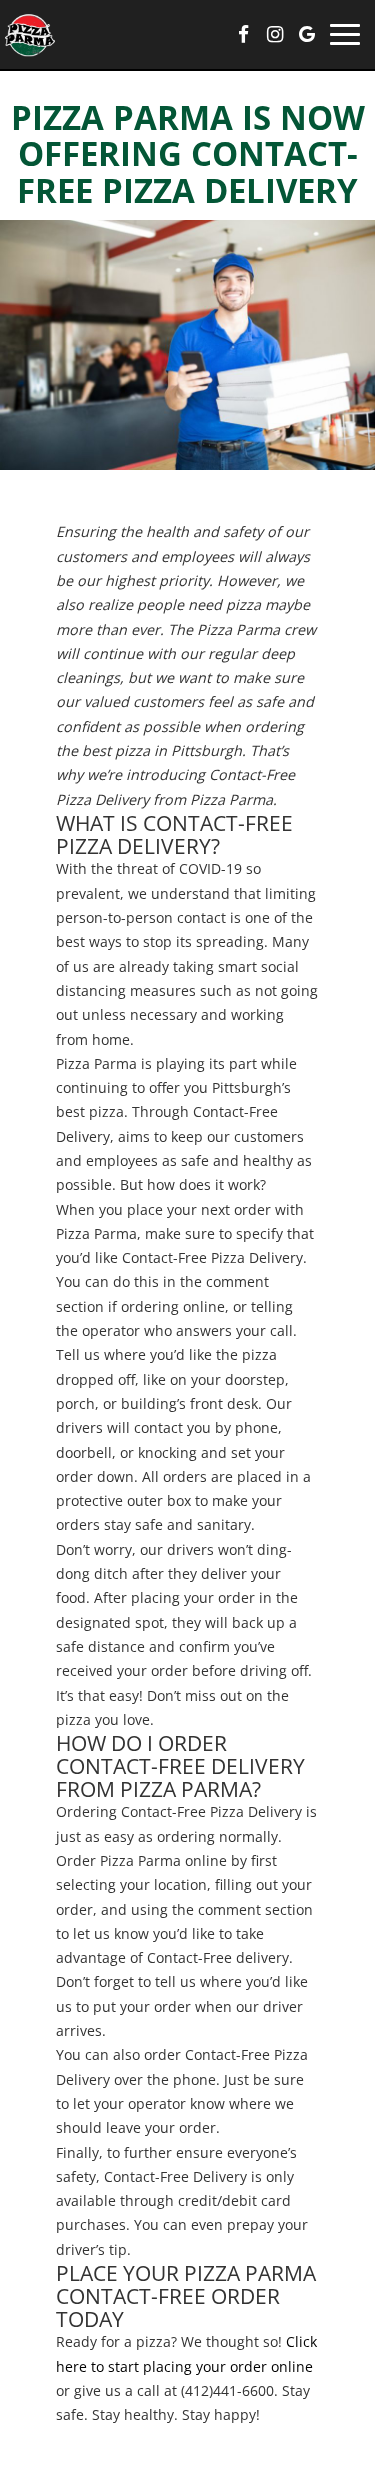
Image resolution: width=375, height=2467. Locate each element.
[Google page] (307, 34)
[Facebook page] (243, 34)
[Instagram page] (275, 34)
